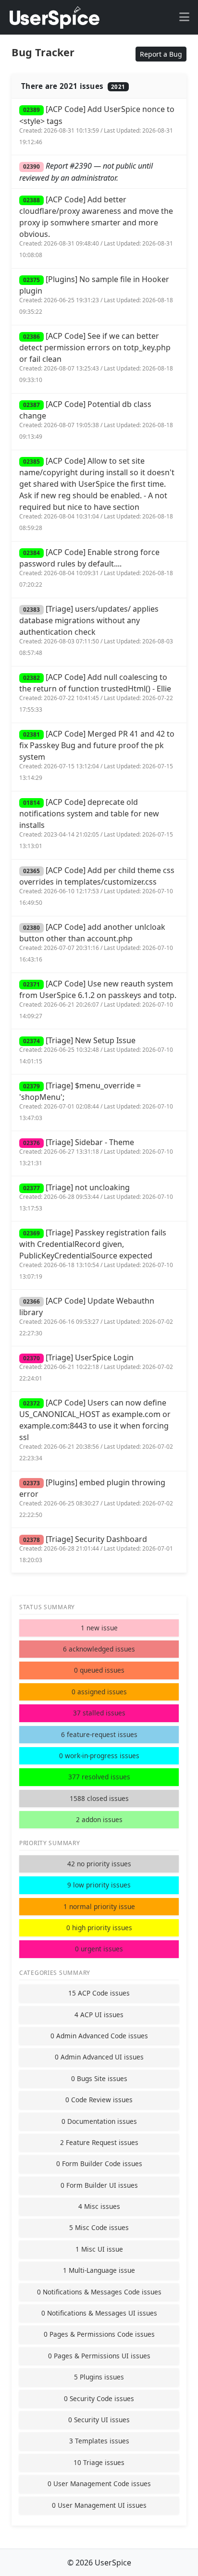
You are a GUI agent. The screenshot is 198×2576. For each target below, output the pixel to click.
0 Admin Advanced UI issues (99, 2057)
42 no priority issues (99, 1864)
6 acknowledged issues (99, 1649)
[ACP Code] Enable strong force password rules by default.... (96, 568)
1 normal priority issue (99, 1906)
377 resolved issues (99, 1777)
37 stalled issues (99, 1713)
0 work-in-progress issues (99, 1756)
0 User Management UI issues (99, 2505)
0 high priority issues (99, 1928)
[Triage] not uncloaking (96, 1197)
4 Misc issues (99, 2206)
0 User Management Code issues (99, 2484)
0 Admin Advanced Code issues (99, 2036)
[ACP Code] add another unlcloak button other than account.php (96, 943)
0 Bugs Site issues (99, 2078)
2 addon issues (99, 1819)
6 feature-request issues (99, 1734)
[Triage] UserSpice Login (96, 1367)
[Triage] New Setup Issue (96, 1050)
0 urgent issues (99, 1949)
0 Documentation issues (99, 2121)
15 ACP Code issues (99, 1993)
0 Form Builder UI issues (99, 2185)
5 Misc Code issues (99, 2227)
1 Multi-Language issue (99, 2270)
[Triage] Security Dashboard (96, 1549)
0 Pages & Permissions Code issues (99, 2334)
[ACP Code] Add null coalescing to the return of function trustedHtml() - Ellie (96, 693)
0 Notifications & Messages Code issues (99, 2292)
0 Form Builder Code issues (99, 2163)
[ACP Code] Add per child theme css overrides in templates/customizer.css (97, 886)
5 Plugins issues (99, 2377)
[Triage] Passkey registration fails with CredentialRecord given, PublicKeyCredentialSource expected (96, 1254)
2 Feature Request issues (99, 2142)
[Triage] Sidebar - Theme (96, 1152)
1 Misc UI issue (99, 2249)
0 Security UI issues (99, 2420)
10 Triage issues (99, 2462)
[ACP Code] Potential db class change (96, 420)
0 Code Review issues (99, 2100)
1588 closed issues (99, 1798)
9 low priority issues (99, 1885)
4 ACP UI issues (99, 2015)
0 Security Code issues (99, 2398)
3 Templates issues (99, 2441)
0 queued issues (99, 1670)
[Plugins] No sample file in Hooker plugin (96, 295)
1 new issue (99, 1628)
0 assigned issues (99, 1692)
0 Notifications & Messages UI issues (99, 2313)
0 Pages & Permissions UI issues (99, 2356)
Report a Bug (161, 54)
